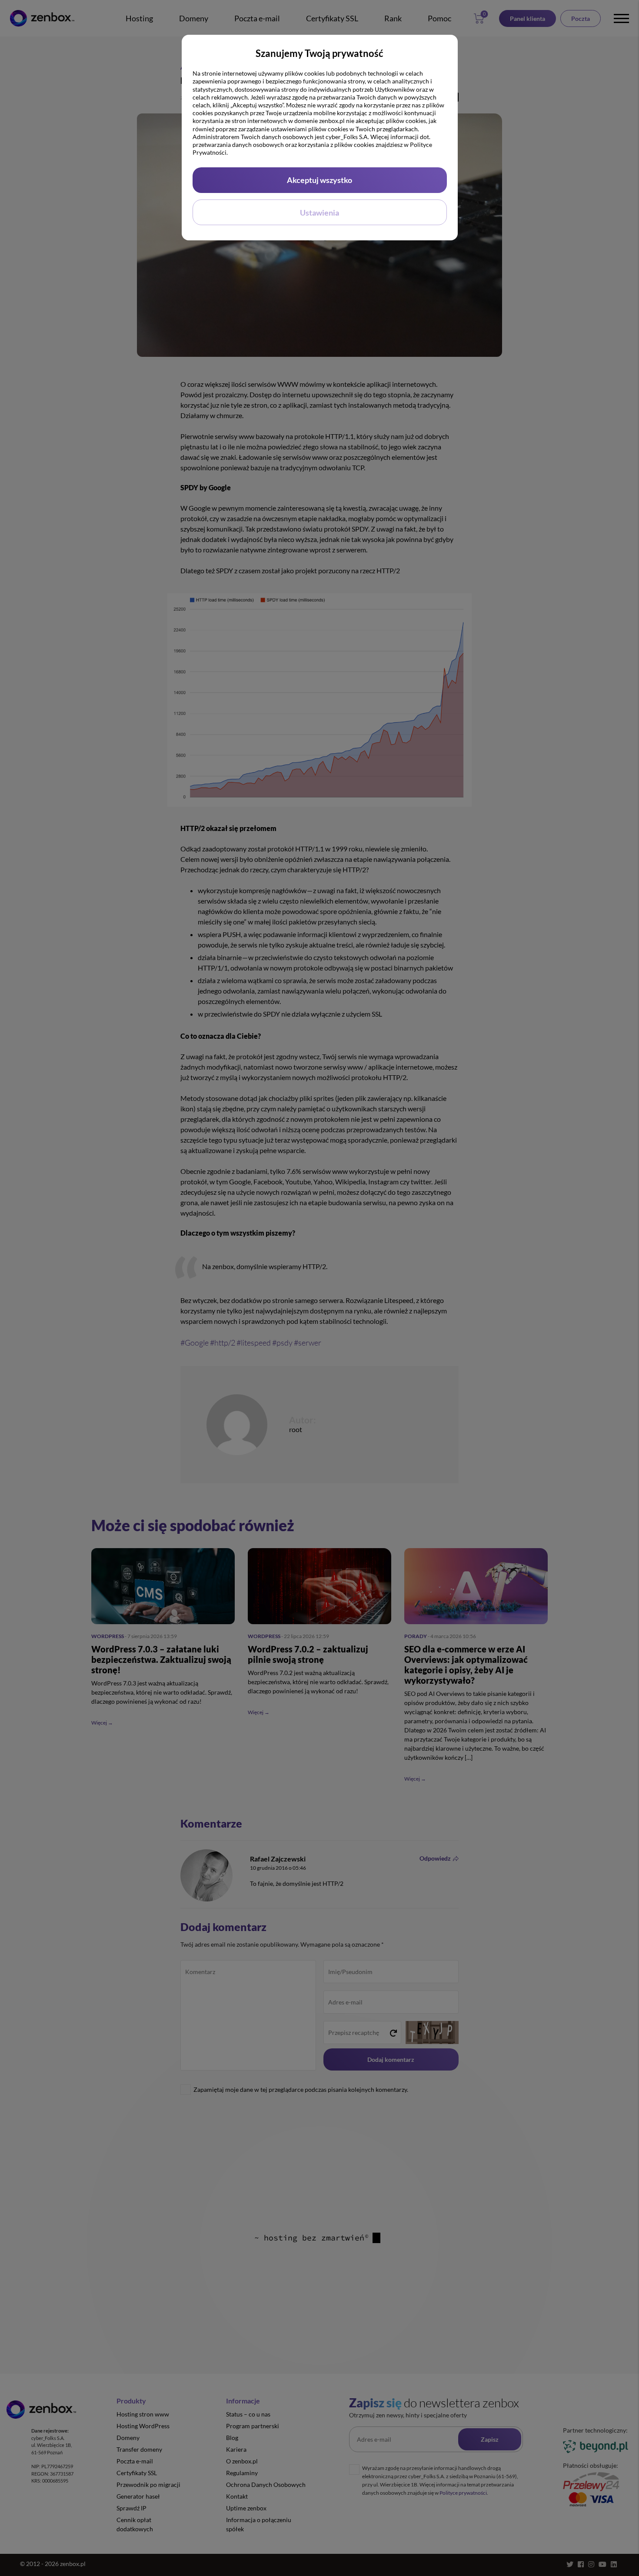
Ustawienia (319, 213)
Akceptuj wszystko (319, 180)
